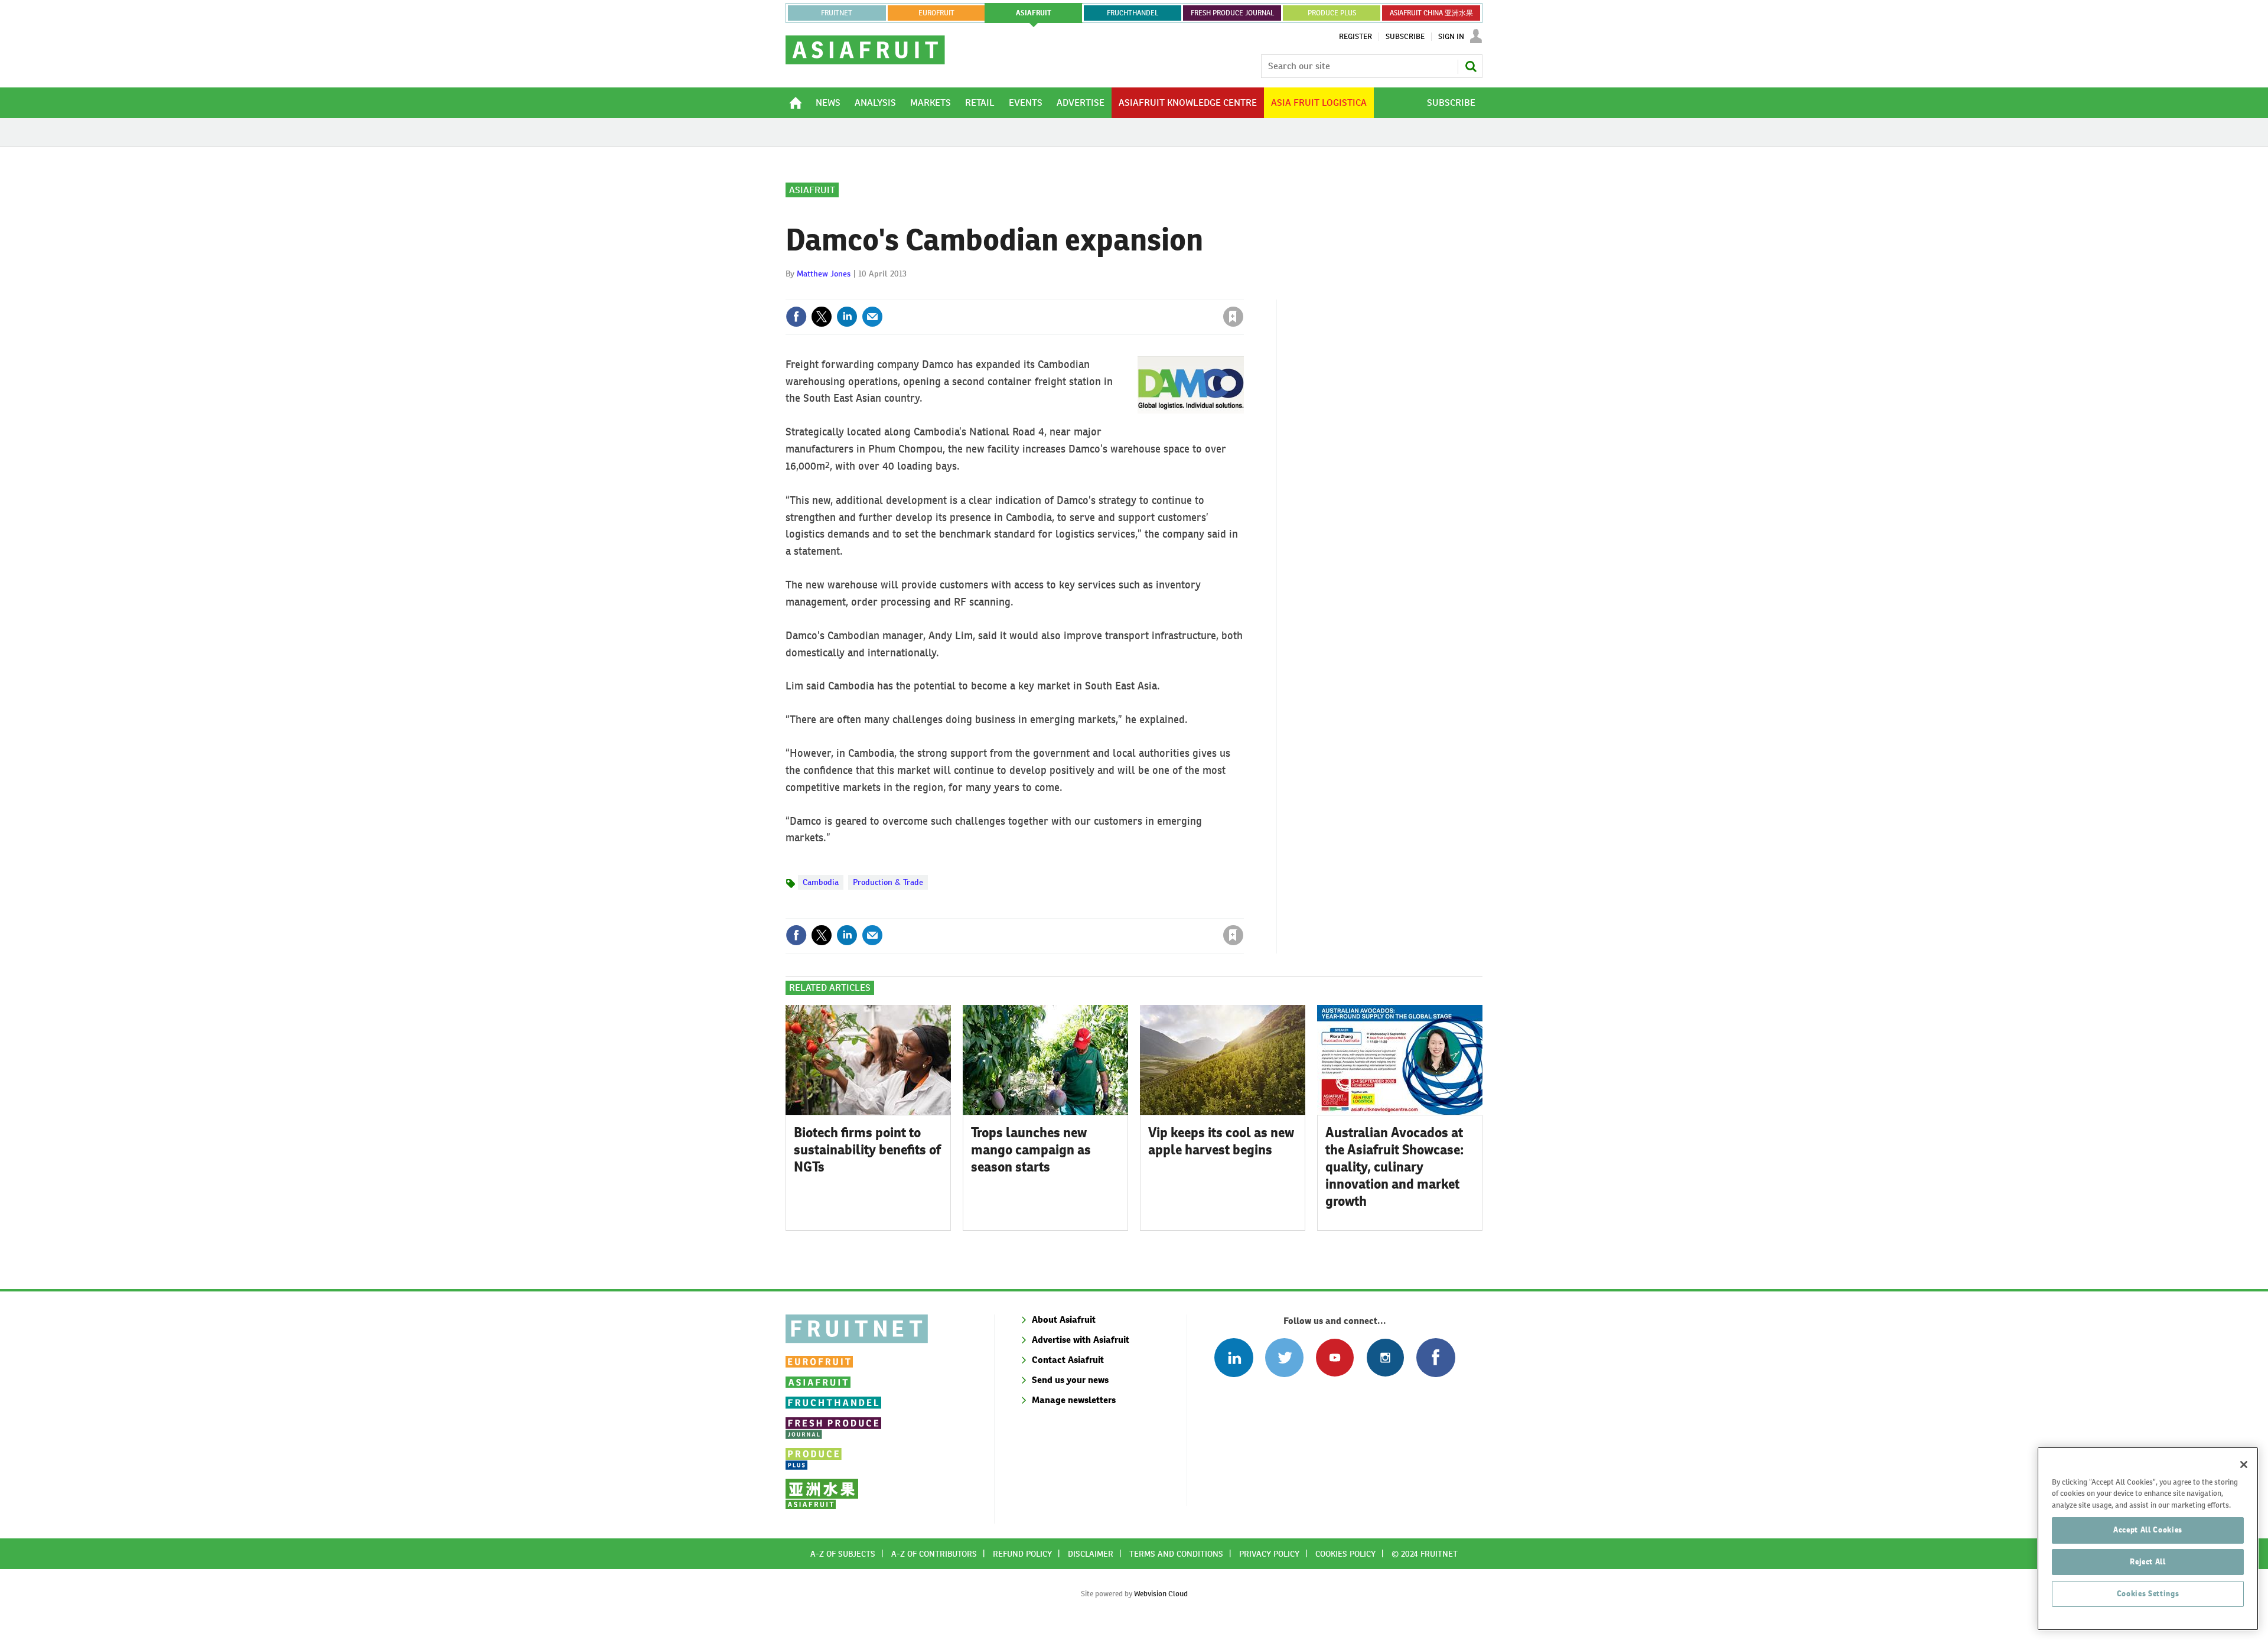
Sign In (1451, 37)
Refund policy (1022, 1554)
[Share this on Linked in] (847, 317)
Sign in (1093, 292)
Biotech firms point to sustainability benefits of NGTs (867, 1150)
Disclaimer (1091, 1554)
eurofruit (936, 13)
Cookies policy (1345, 1554)
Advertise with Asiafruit (1081, 1340)
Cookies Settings (2148, 1594)
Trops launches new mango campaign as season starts (1031, 1150)
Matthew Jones (824, 274)
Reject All (2148, 1562)
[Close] (2244, 1465)
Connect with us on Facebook (1436, 1357)
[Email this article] (872, 317)
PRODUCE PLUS (1332, 13)
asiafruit (1034, 13)
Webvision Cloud (1161, 1594)
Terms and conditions (1176, 1554)
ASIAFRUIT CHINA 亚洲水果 (1431, 13)
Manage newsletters (1074, 1400)
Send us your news (1070, 1380)
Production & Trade (888, 882)
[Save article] (1233, 317)
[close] (1243, 292)
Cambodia (821, 882)
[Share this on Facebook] (796, 317)
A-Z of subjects (843, 1554)
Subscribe (1405, 37)
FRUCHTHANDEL (1133, 13)
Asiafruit (812, 190)
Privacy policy (1269, 1554)
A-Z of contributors (934, 1554)
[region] (2148, 1539)
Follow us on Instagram (1385, 1357)
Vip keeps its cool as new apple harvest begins (1221, 1141)
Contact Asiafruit (1068, 1360)
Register (1355, 37)
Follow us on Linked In (1234, 1357)
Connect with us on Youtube (1335, 1357)
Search (1471, 66)
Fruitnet (837, 13)
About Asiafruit (1064, 1320)
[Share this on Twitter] (822, 317)
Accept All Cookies (2148, 1530)
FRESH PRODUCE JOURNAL (1232, 13)
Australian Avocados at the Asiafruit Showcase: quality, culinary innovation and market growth (1395, 1166)
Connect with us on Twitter (1284, 1357)
